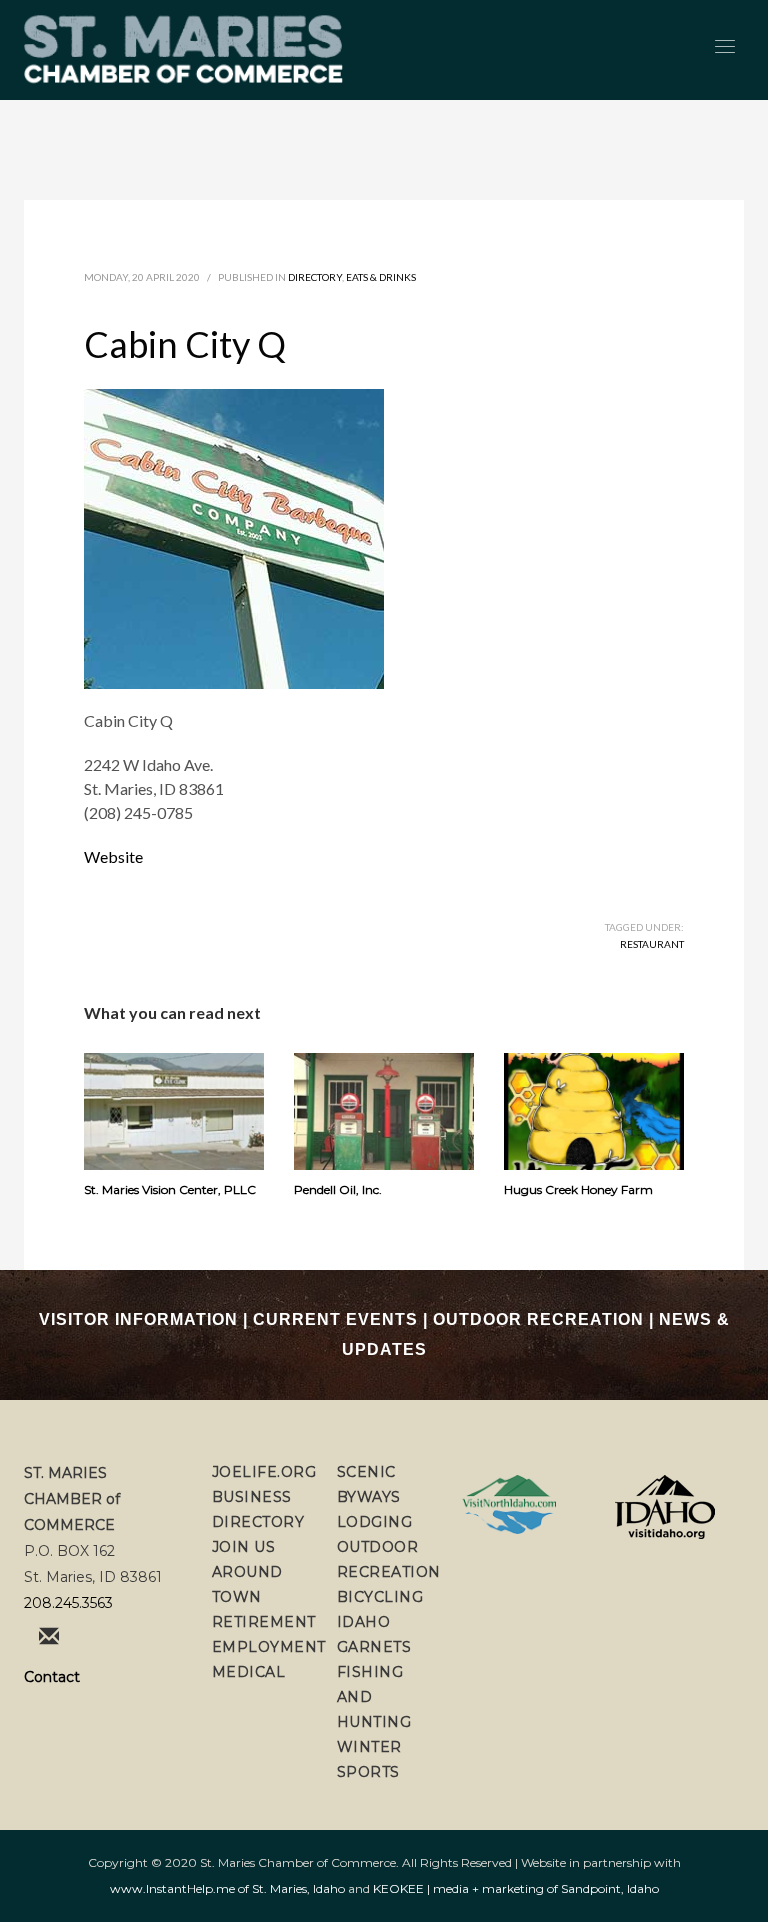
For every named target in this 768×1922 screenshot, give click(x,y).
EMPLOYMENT (269, 1647)
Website (113, 856)
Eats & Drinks (381, 277)
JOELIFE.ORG (264, 1472)
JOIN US (244, 1547)
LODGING (375, 1522)
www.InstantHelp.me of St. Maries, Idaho (227, 1888)
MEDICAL (249, 1672)
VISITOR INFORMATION (138, 1319)
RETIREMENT (264, 1622)
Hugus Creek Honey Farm (578, 1189)
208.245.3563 (68, 1603)
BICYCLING (380, 1597)
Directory (315, 277)
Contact (52, 1677)
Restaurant (652, 944)
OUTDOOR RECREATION (538, 1319)
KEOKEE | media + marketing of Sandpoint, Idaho (516, 1888)
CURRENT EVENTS (335, 1319)
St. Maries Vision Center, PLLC (170, 1189)
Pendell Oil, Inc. (338, 1189)
